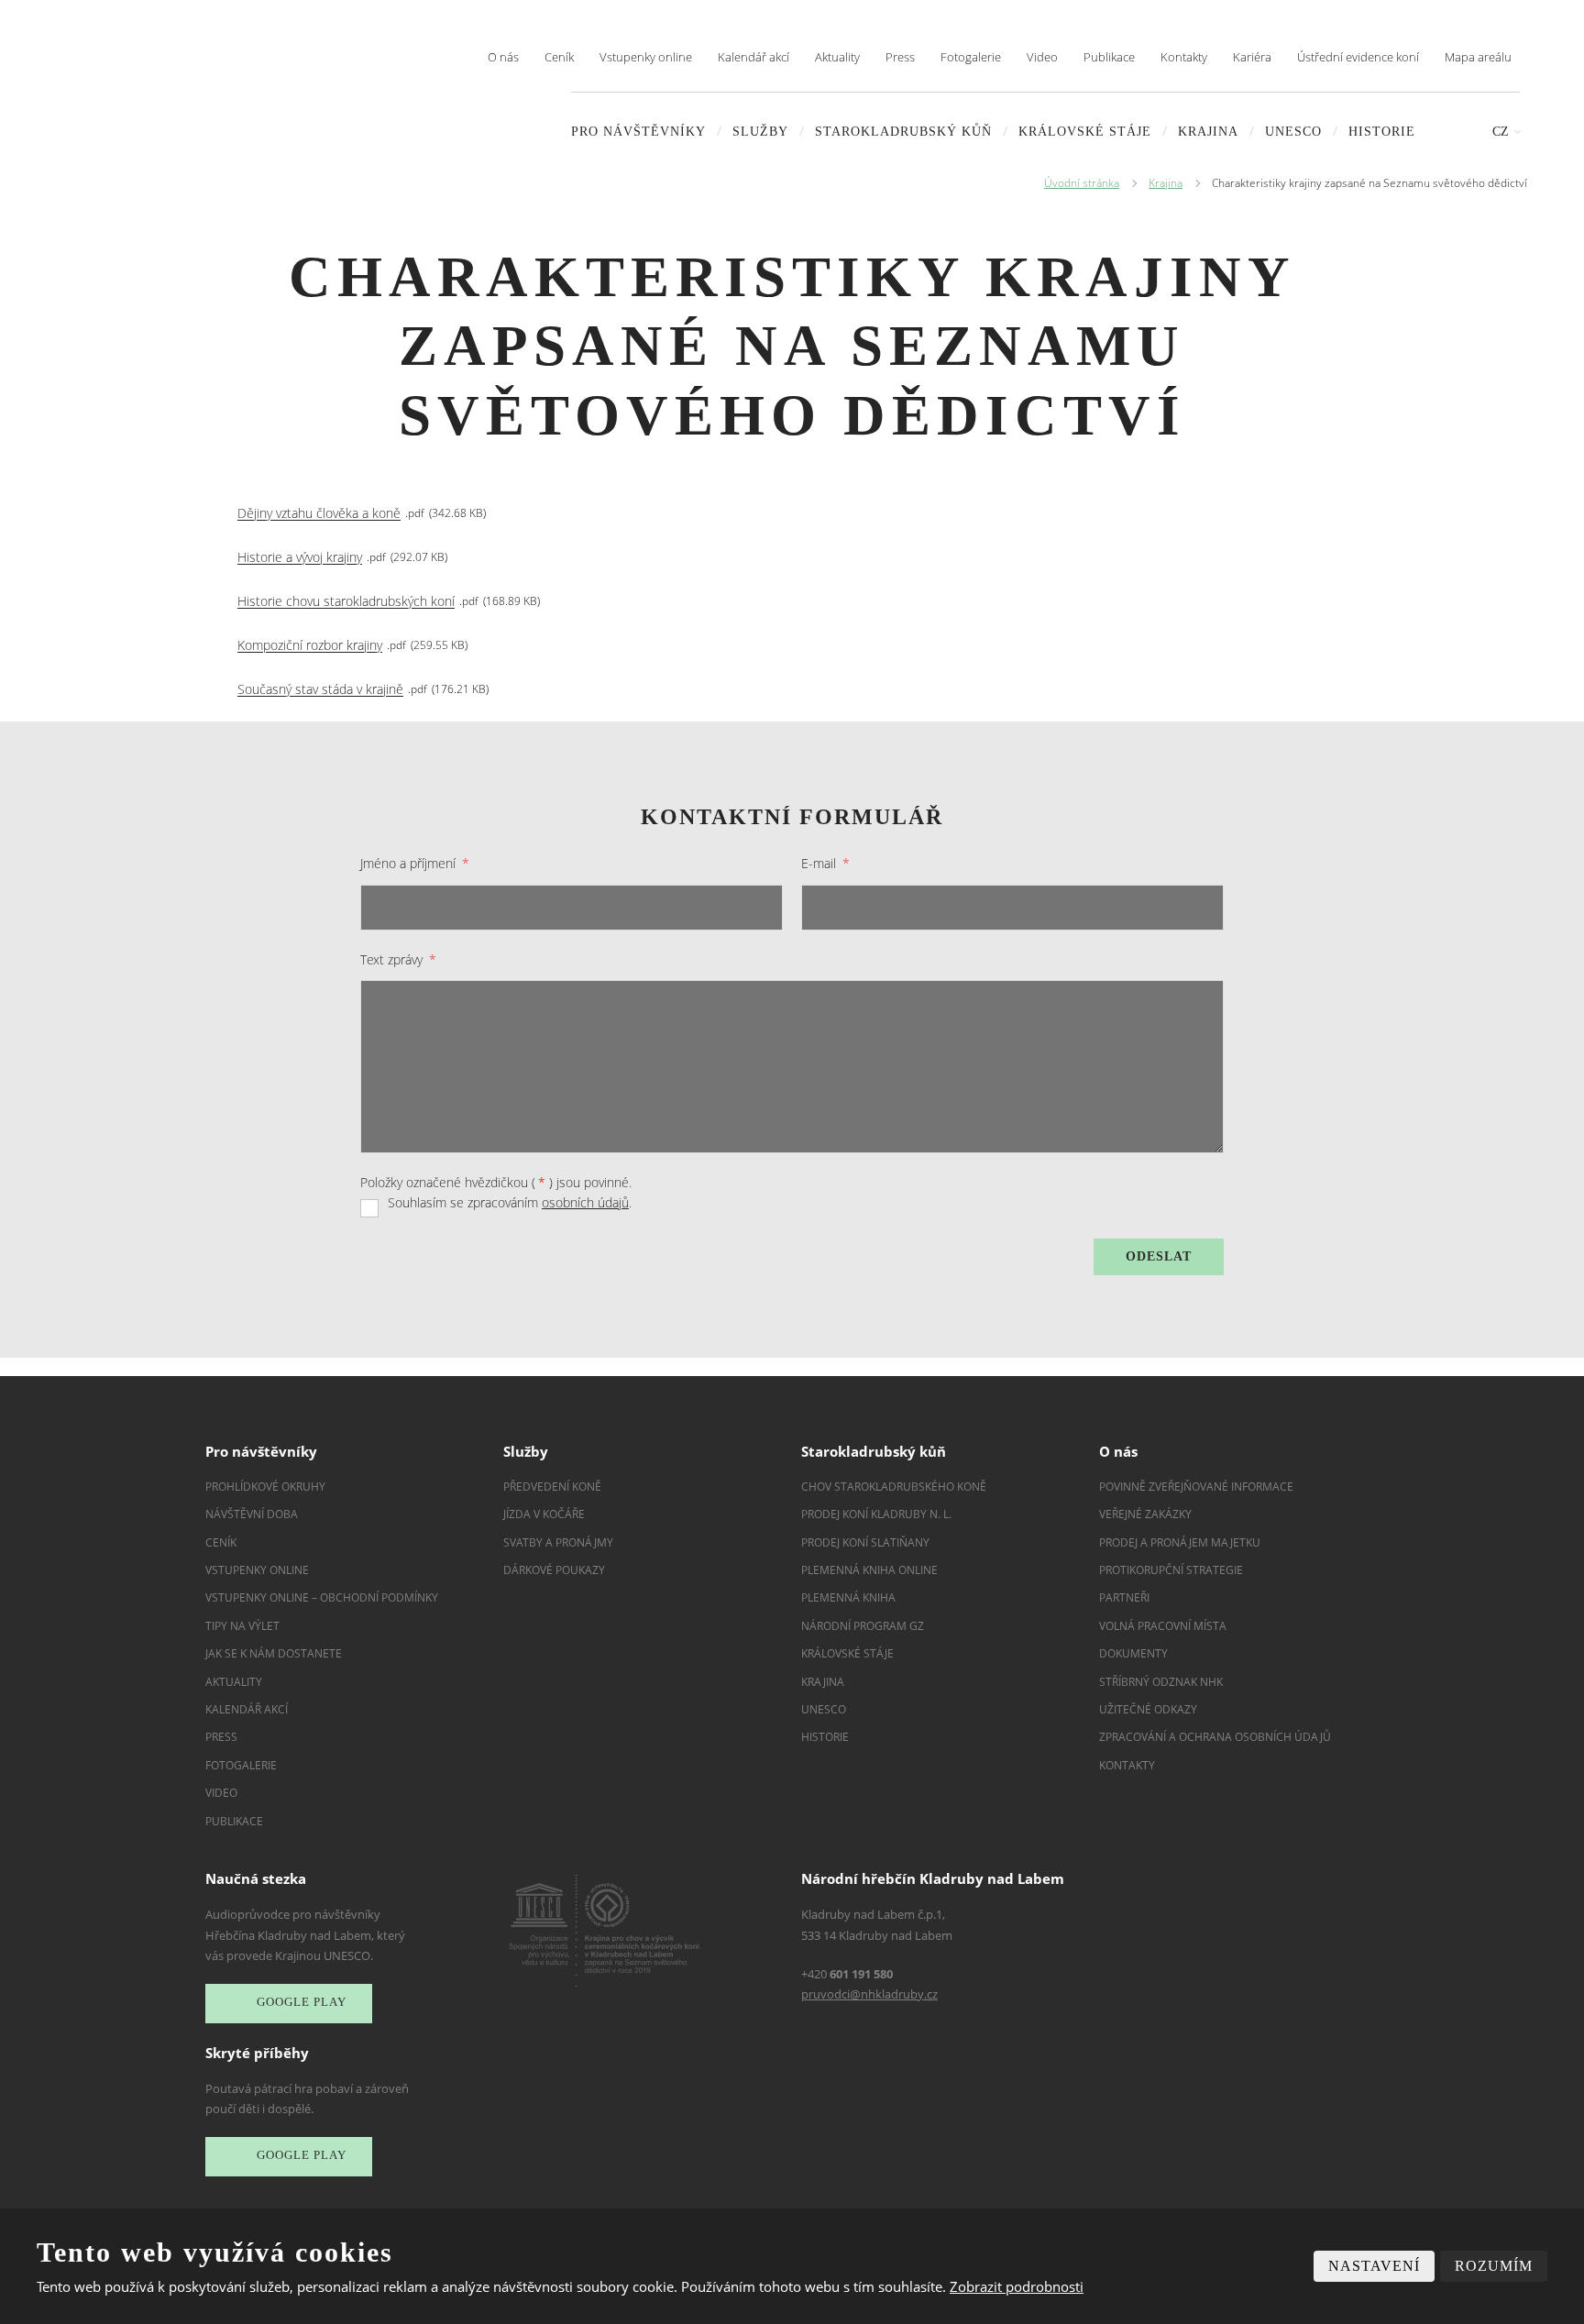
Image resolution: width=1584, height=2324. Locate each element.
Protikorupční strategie (1171, 1570)
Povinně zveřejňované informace (1196, 1487)
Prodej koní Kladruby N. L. (876, 1514)
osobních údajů (585, 1202)
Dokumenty (1133, 1653)
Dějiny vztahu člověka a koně (319, 514)
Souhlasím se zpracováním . (510, 1202)
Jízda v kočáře (544, 1514)
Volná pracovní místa (1163, 1626)
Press (900, 57)
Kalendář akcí (753, 57)
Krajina (1208, 132)
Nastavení (1374, 2266)
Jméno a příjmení (415, 863)
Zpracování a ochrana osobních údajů (1215, 1737)
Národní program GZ (863, 1626)
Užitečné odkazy (1148, 1709)
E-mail (825, 863)
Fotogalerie (971, 57)
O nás (503, 57)
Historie (1382, 132)
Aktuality (837, 57)
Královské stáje (1085, 132)
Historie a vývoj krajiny (300, 558)
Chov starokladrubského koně (894, 1487)
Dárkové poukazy (554, 1570)
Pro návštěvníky (638, 132)
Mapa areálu (1478, 57)
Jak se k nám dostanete (274, 1653)
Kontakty (1184, 57)
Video (1042, 57)
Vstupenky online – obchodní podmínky (322, 1597)
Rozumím (1494, 2266)
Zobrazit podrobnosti (1017, 2286)
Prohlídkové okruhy (265, 1487)
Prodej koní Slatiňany (865, 1542)
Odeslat (1159, 1256)
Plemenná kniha (848, 1597)
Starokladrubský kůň (903, 132)
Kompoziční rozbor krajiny (310, 646)
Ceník (559, 57)
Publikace (1109, 57)
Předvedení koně (552, 1487)
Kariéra (1252, 57)
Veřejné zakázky (1145, 1514)
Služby (760, 132)
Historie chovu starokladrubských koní (346, 602)
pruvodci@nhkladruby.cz (869, 1994)
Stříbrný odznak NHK (1161, 1682)
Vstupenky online (646, 57)
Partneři (1124, 1597)
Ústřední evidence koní (1358, 57)
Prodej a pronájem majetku (1180, 1542)
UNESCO (1293, 132)
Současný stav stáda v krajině (320, 690)
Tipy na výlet (242, 1626)
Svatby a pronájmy (558, 1542)
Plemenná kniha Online (871, 1570)
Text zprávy (398, 959)
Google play (302, 2002)
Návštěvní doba (252, 1514)
